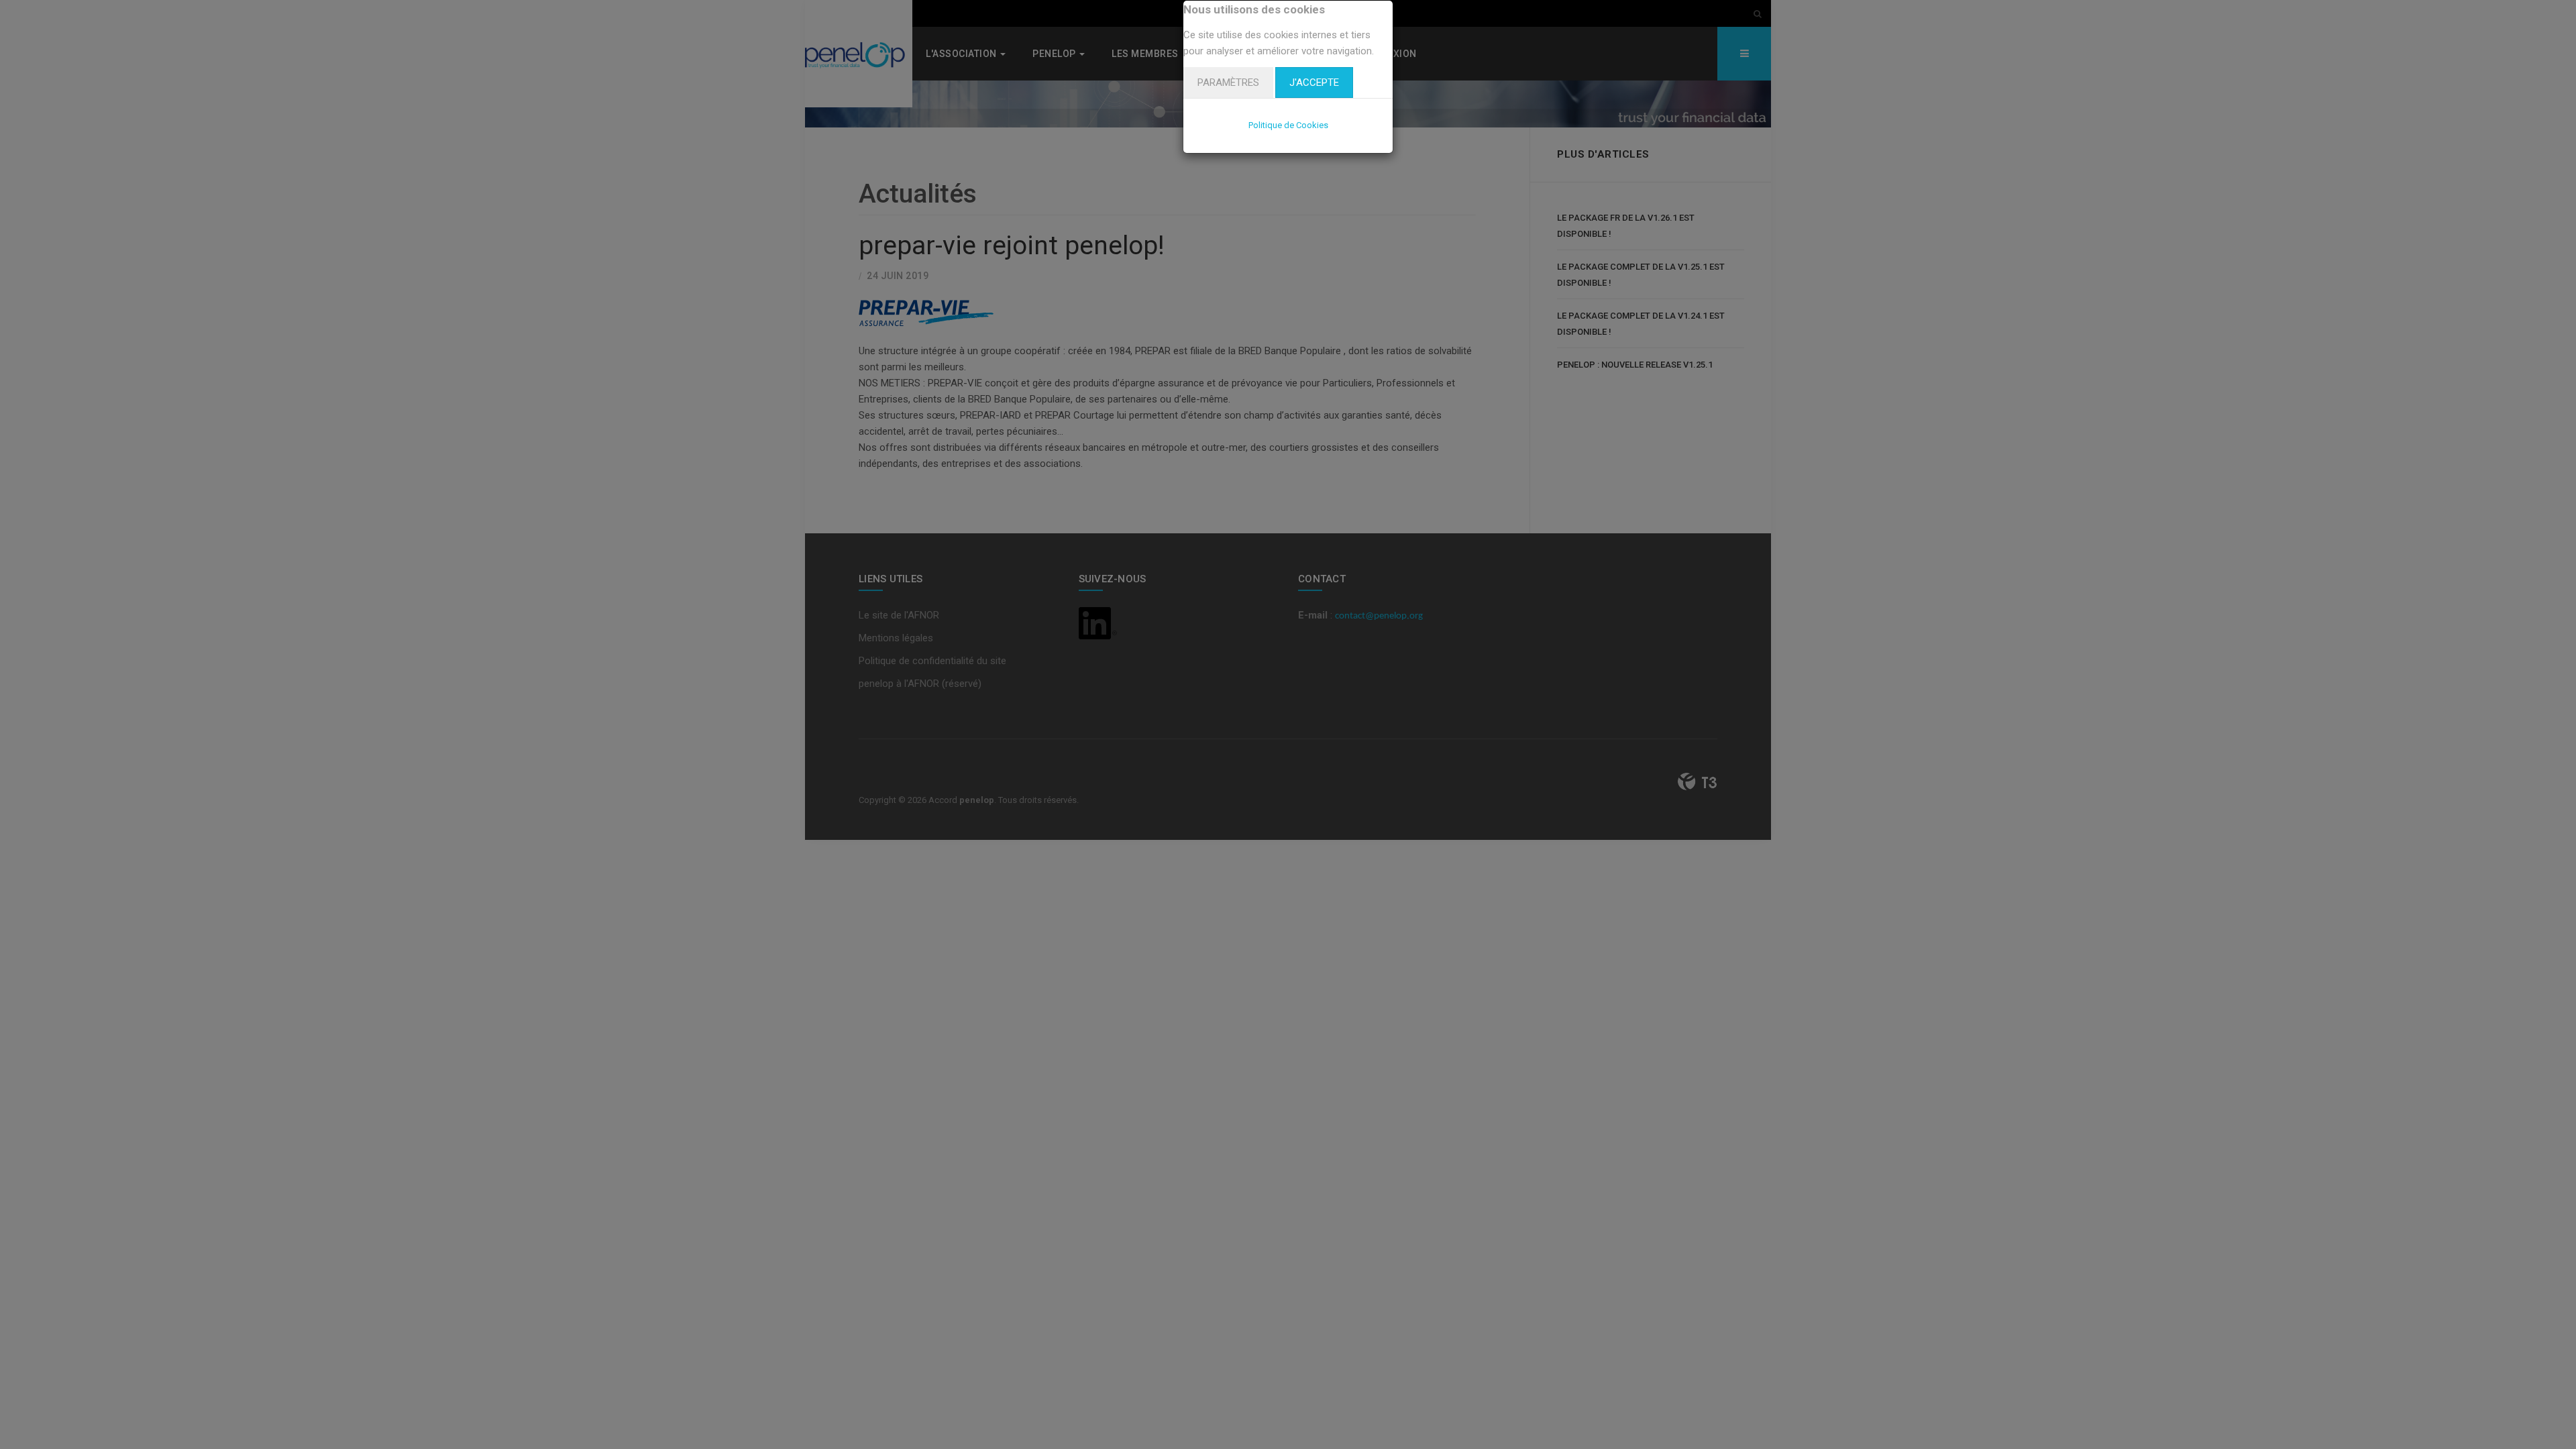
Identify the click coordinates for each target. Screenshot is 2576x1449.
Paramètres (1228, 83)
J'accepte (1314, 83)
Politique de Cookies (1288, 125)
